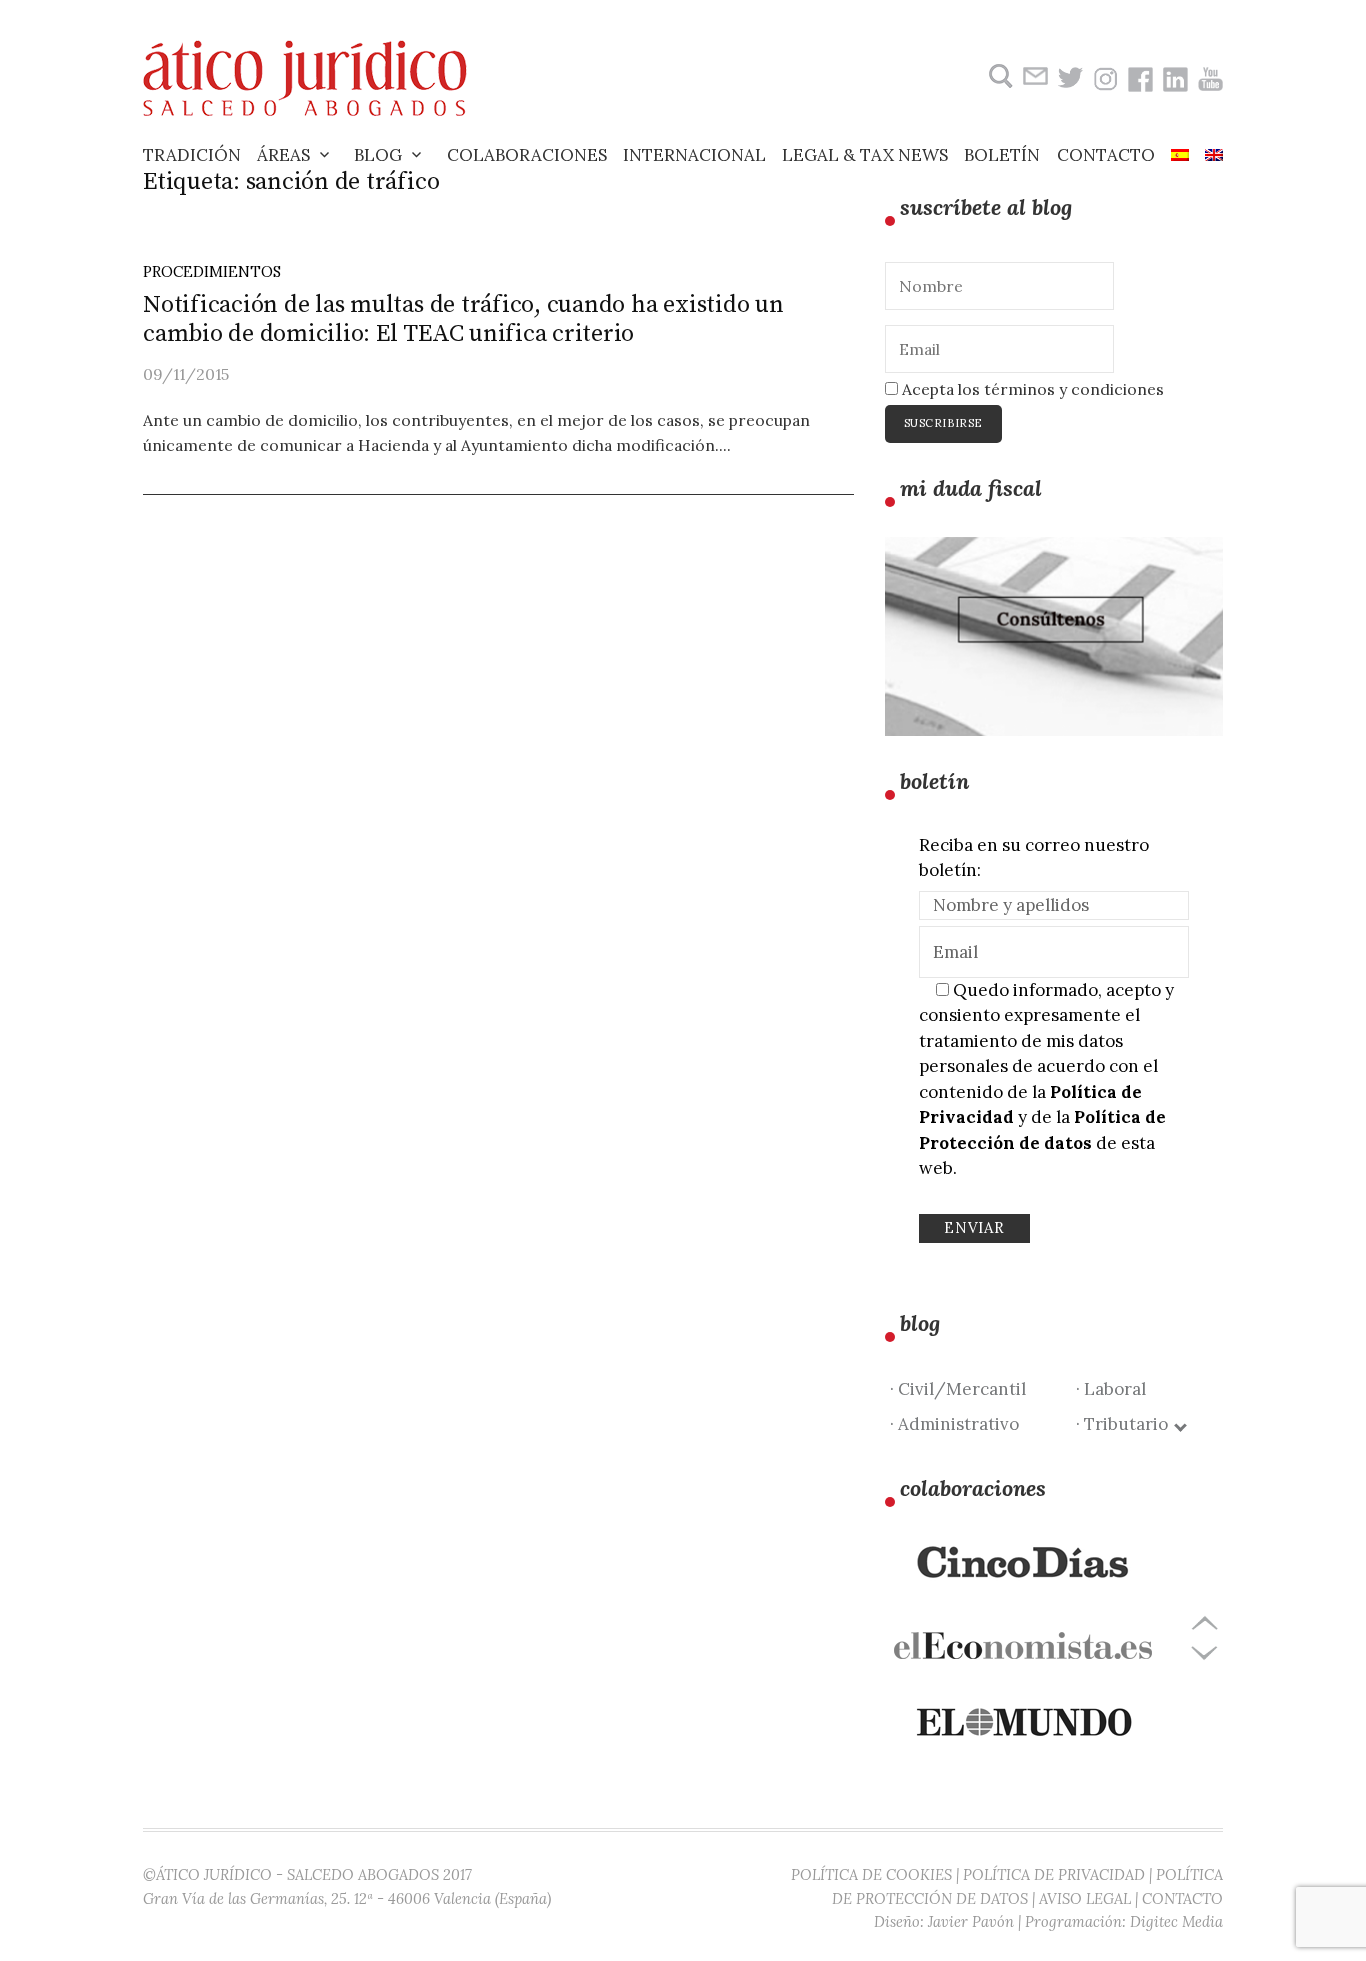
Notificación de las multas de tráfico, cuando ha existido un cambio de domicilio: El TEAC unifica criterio (463, 319)
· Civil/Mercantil (958, 1389)
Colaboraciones (527, 155)
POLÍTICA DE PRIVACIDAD (1054, 1874)
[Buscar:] (998, 76)
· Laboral (1111, 1389)
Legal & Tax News (865, 155)
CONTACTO (1182, 1898)
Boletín (1002, 155)
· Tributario (1126, 1424)
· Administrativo (954, 1424)
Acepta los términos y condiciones (1031, 389)
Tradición (192, 155)
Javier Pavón (971, 1921)
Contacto (1106, 155)
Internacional (694, 155)
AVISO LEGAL (1085, 1898)
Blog (378, 155)
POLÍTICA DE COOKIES (871, 1874)
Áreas (283, 155)
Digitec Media (1176, 1921)
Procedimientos (212, 271)
